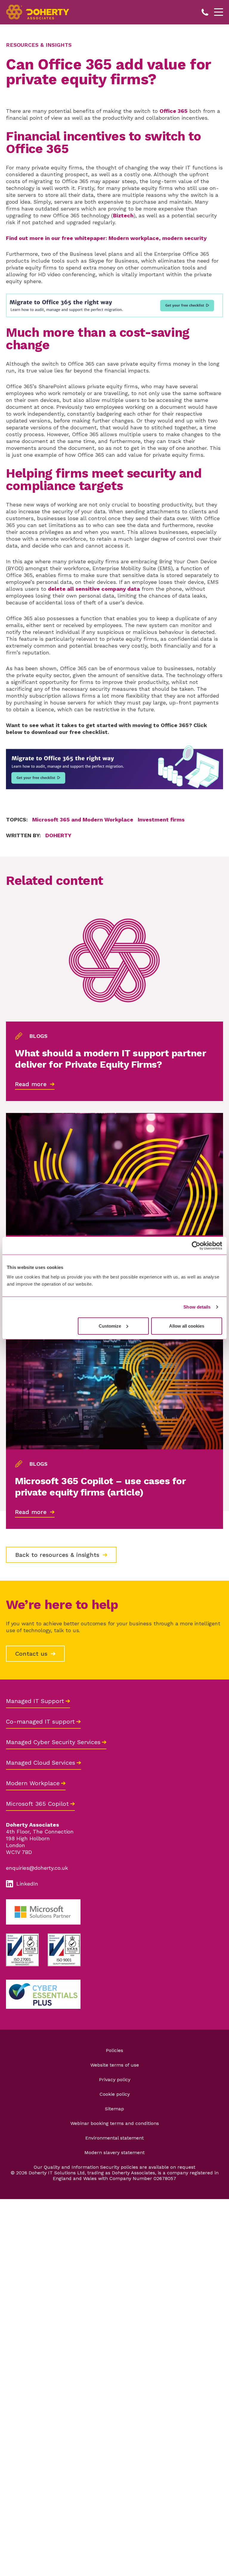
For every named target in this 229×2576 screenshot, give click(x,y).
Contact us (32, 1654)
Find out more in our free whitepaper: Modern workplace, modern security (106, 238)
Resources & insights (39, 45)
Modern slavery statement (114, 2152)
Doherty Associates (38, 12)
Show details (197, 1307)
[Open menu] (219, 12)
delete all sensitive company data (94, 589)
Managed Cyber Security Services (53, 1742)
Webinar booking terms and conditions (115, 2123)
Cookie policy (115, 2094)
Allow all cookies (187, 1326)
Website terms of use (115, 2065)
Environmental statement (114, 2138)
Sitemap (114, 2109)
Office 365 (174, 111)
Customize (110, 1326)
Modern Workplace (33, 1783)
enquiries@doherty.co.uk (37, 1868)
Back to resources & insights (58, 1555)
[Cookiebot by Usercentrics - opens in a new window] (196, 1246)
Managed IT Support (35, 1701)
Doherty (58, 835)
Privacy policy (115, 2080)
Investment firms (161, 820)
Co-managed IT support (40, 1722)
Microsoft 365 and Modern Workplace (83, 820)
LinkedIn (27, 1884)
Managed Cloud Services (41, 1763)
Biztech (123, 215)
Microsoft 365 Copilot (37, 1804)
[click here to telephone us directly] (205, 12)
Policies (114, 2050)
